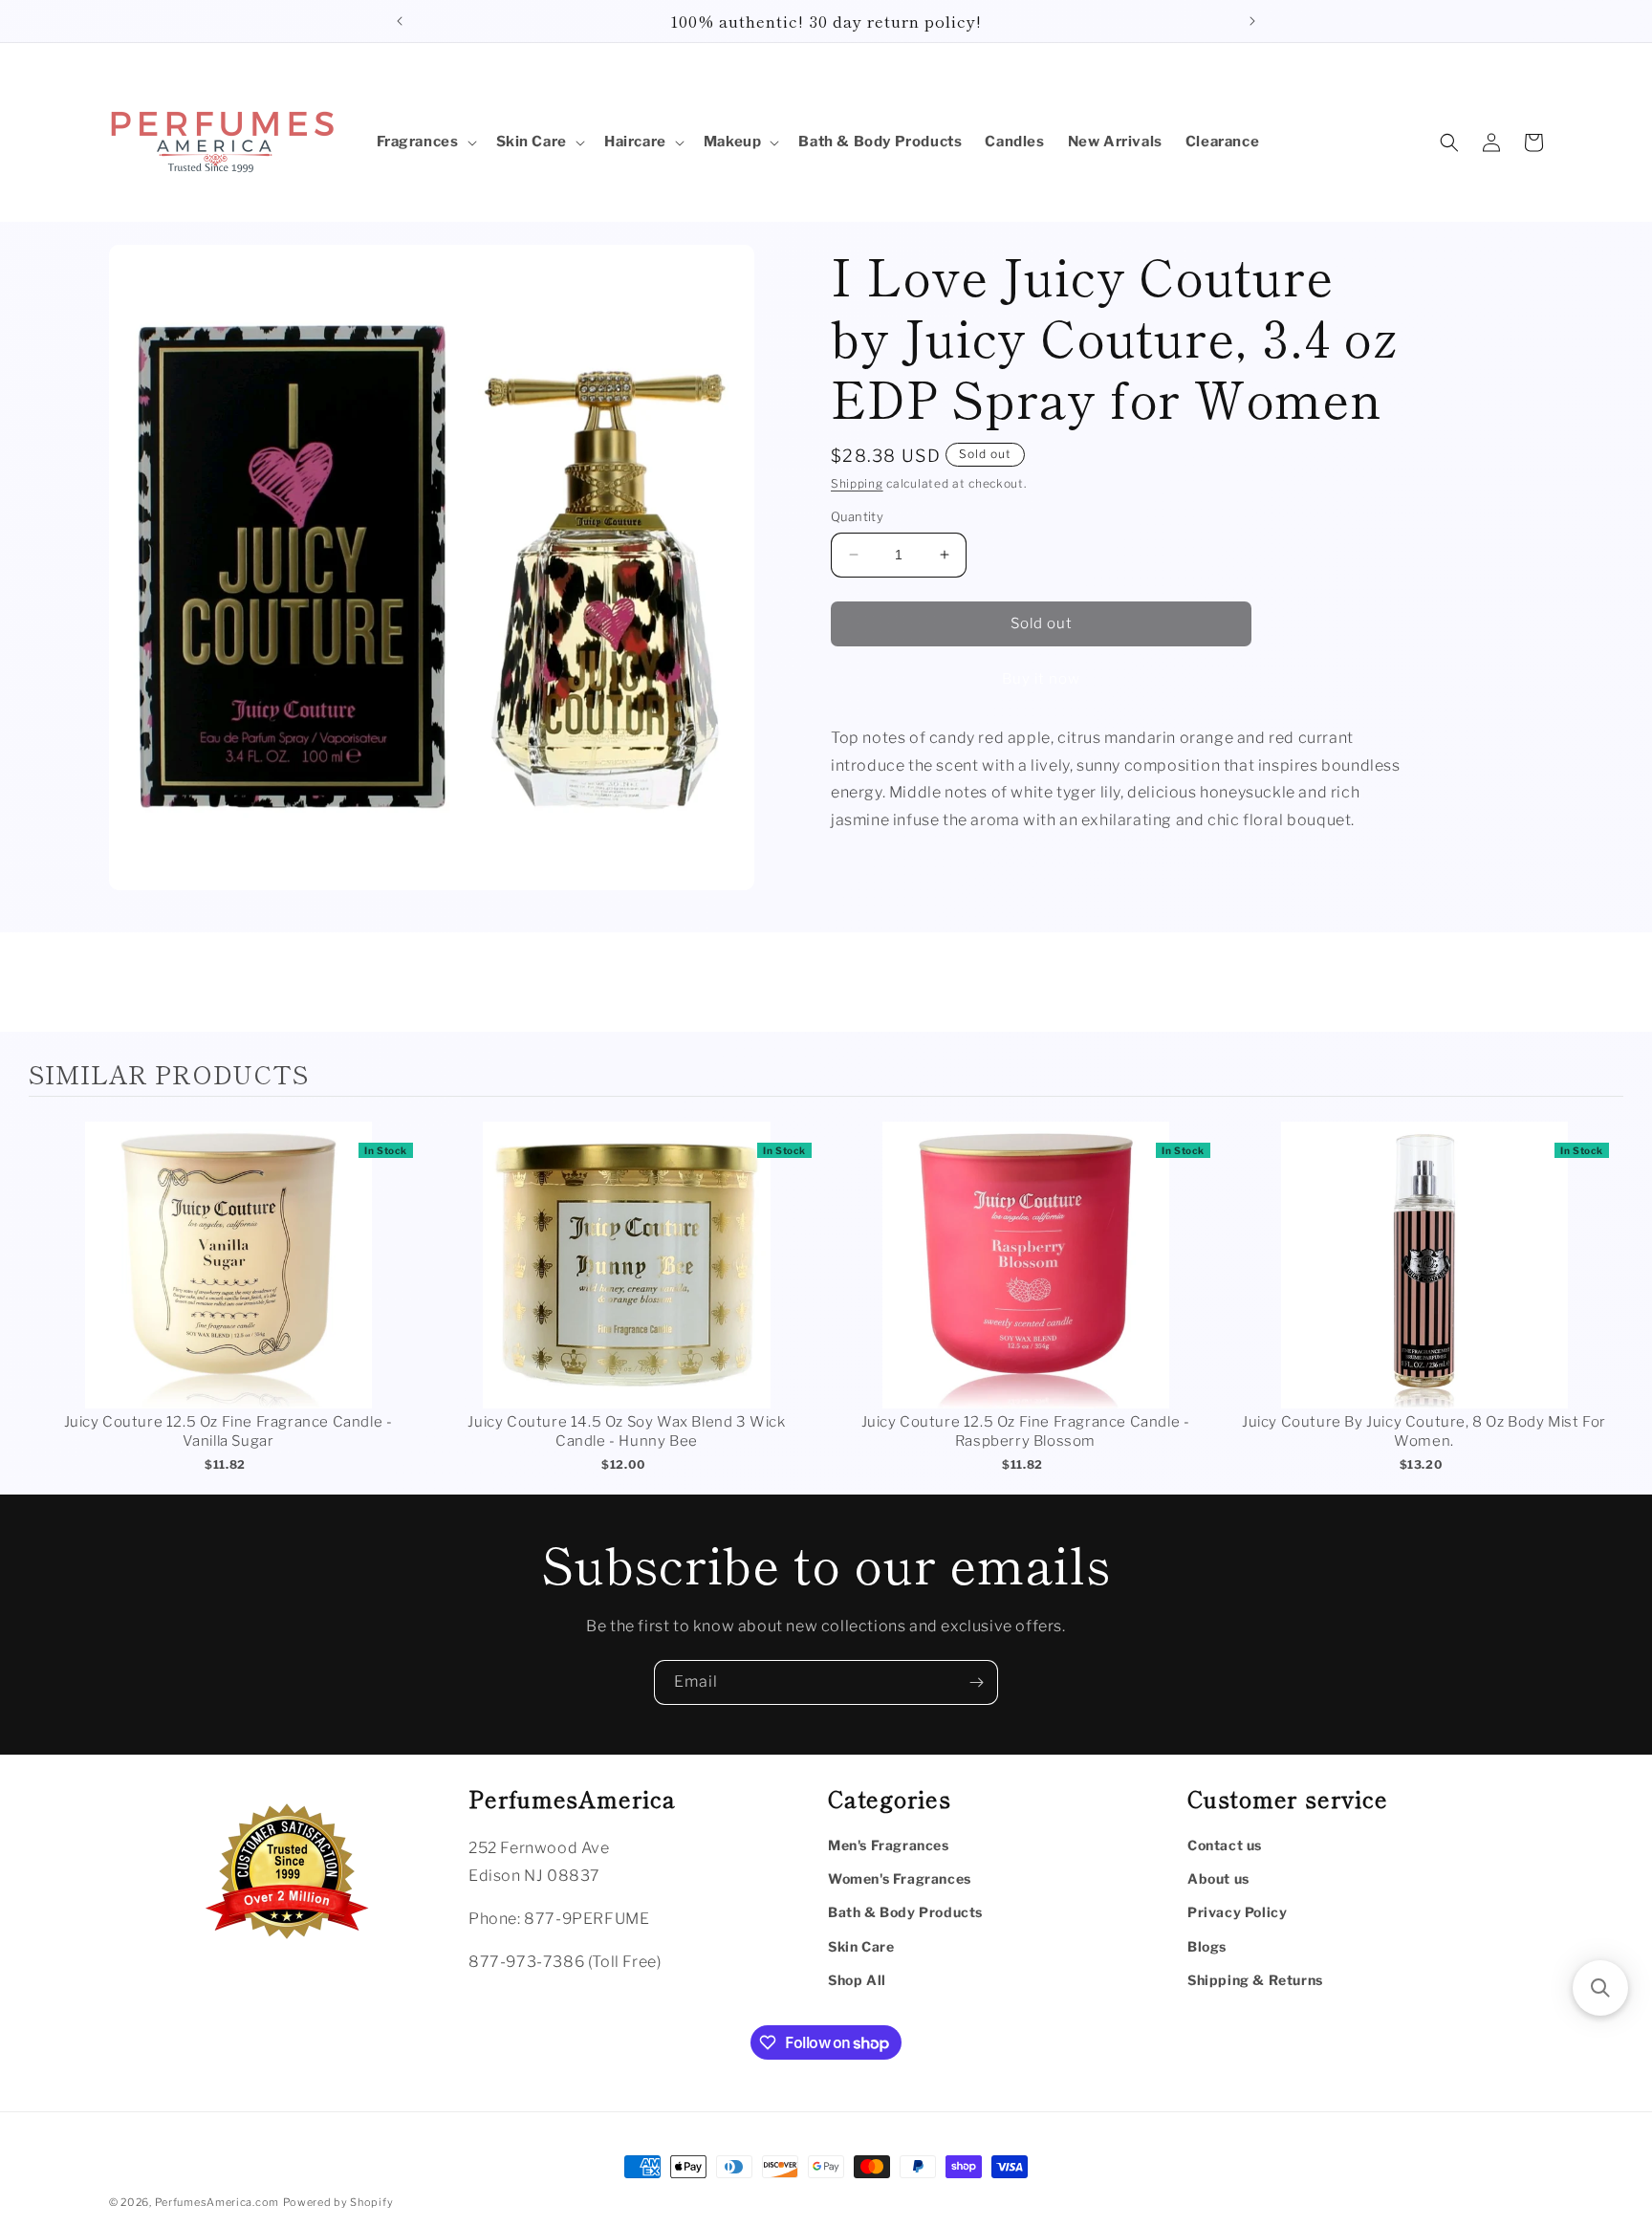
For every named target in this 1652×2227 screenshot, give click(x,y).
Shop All (857, 1980)
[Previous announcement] (400, 21)
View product (228, 1285)
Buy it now (1041, 679)
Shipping (857, 483)
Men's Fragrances (889, 1845)
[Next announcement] (1252, 21)
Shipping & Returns (1255, 1980)
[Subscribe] (976, 1682)
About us (1218, 1878)
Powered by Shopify (338, 2202)
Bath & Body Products (905, 1912)
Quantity (857, 516)
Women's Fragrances (900, 1878)
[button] (425, 142)
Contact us (1225, 1845)
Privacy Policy (1237, 1912)
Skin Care (861, 1946)
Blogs (1207, 1946)
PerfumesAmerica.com (217, 2202)
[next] (1604, 1300)
